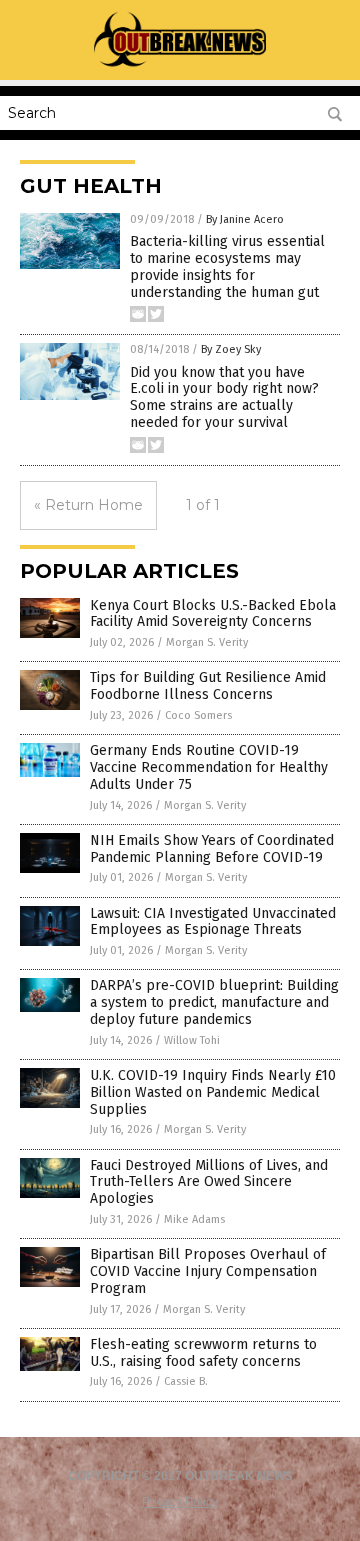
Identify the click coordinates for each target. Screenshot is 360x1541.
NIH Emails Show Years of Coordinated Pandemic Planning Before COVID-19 (212, 849)
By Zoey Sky (231, 349)
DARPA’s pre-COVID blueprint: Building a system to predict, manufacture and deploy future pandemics (214, 1002)
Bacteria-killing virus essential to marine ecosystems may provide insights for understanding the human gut (227, 266)
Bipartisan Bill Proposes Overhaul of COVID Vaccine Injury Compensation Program (208, 1271)
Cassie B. (186, 1381)
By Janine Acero (245, 219)
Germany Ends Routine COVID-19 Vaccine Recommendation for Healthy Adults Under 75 (209, 767)
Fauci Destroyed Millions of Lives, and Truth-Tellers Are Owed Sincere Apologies (209, 1182)
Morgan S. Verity (207, 642)
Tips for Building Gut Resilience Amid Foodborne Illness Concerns (208, 686)
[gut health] (180, 66)
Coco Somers (198, 715)
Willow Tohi (192, 1040)
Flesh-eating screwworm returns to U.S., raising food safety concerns (203, 1353)
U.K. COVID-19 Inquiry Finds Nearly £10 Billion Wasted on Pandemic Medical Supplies (213, 1092)
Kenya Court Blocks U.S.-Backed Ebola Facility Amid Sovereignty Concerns (213, 614)
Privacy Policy (180, 1502)
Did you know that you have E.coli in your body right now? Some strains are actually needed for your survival (224, 397)
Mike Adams (194, 1219)
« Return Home (88, 505)
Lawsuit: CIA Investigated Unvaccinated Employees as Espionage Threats (213, 922)
